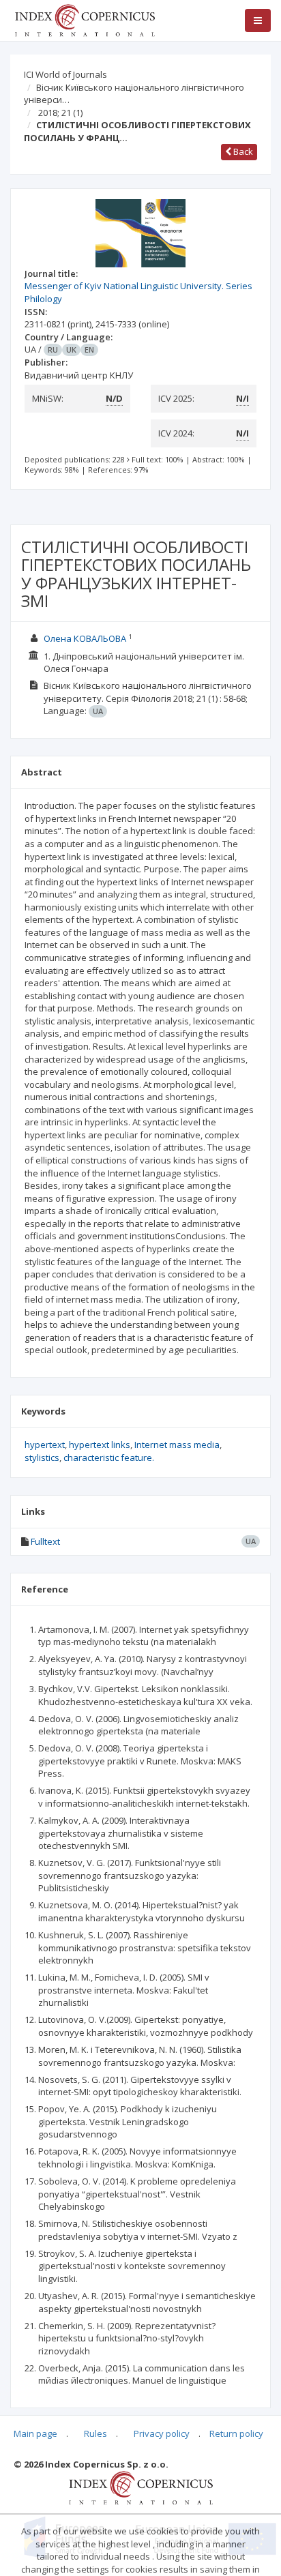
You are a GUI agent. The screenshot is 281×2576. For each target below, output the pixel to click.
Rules (95, 2433)
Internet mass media (177, 1445)
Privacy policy (162, 2433)
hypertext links (100, 1445)
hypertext (45, 1445)
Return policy (236, 2433)
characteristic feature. (109, 1457)
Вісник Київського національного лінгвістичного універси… (134, 94)
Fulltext (45, 1541)
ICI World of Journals (65, 74)
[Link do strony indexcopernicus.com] (141, 2487)
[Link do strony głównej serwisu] (85, 19)
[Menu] (258, 20)
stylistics (42, 1457)
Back (242, 151)
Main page (35, 2433)
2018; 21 (60, 113)
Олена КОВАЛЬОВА (85, 638)
